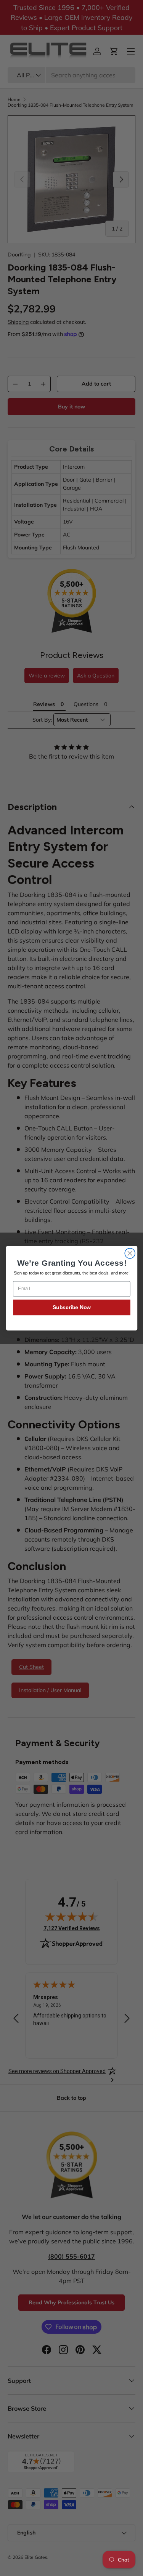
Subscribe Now (71, 1307)
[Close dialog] (130, 1253)
